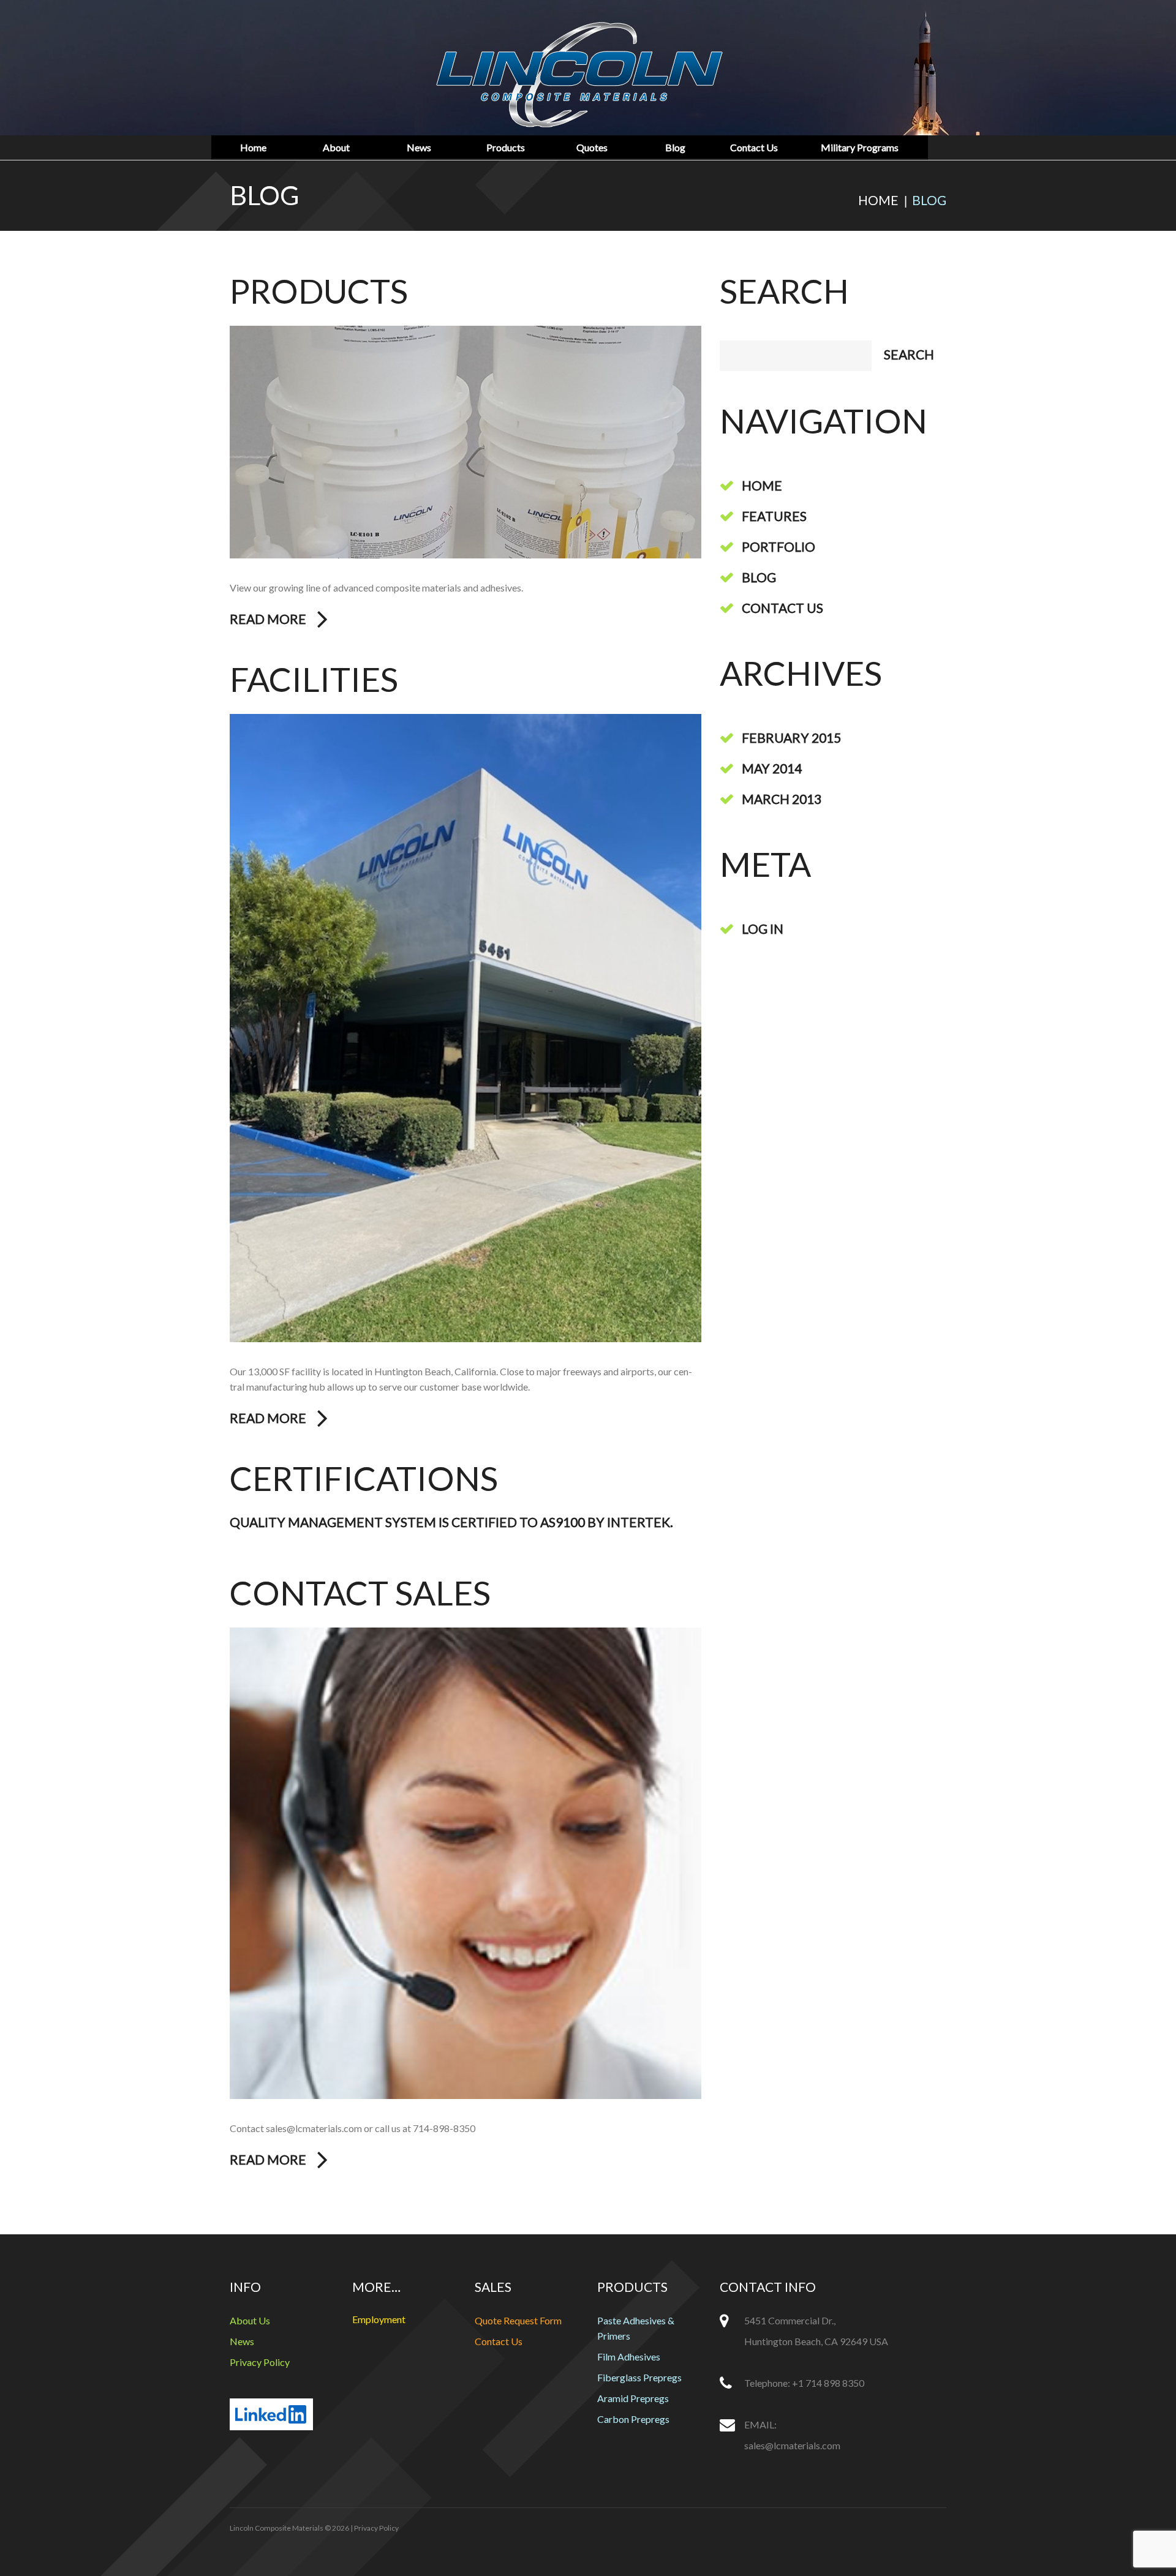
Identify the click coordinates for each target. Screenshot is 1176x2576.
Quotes (592, 148)
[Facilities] (466, 1028)
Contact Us (754, 148)
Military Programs (860, 148)
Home (253, 148)
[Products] (466, 442)
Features (774, 516)
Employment (379, 2319)
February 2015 (791, 738)
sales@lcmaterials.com (792, 2445)
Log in (763, 929)
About (336, 148)
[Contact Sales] (466, 1863)
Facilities (314, 679)
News (419, 148)
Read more (268, 619)
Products (506, 148)
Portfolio (778, 546)
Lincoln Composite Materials (277, 2528)
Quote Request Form (518, 2320)
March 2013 (782, 799)
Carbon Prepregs (633, 2419)
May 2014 (772, 768)
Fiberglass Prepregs (639, 2377)
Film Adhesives (629, 2356)
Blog (675, 148)
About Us (250, 2320)
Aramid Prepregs (633, 2398)
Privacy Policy (260, 2362)
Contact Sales (360, 1593)
